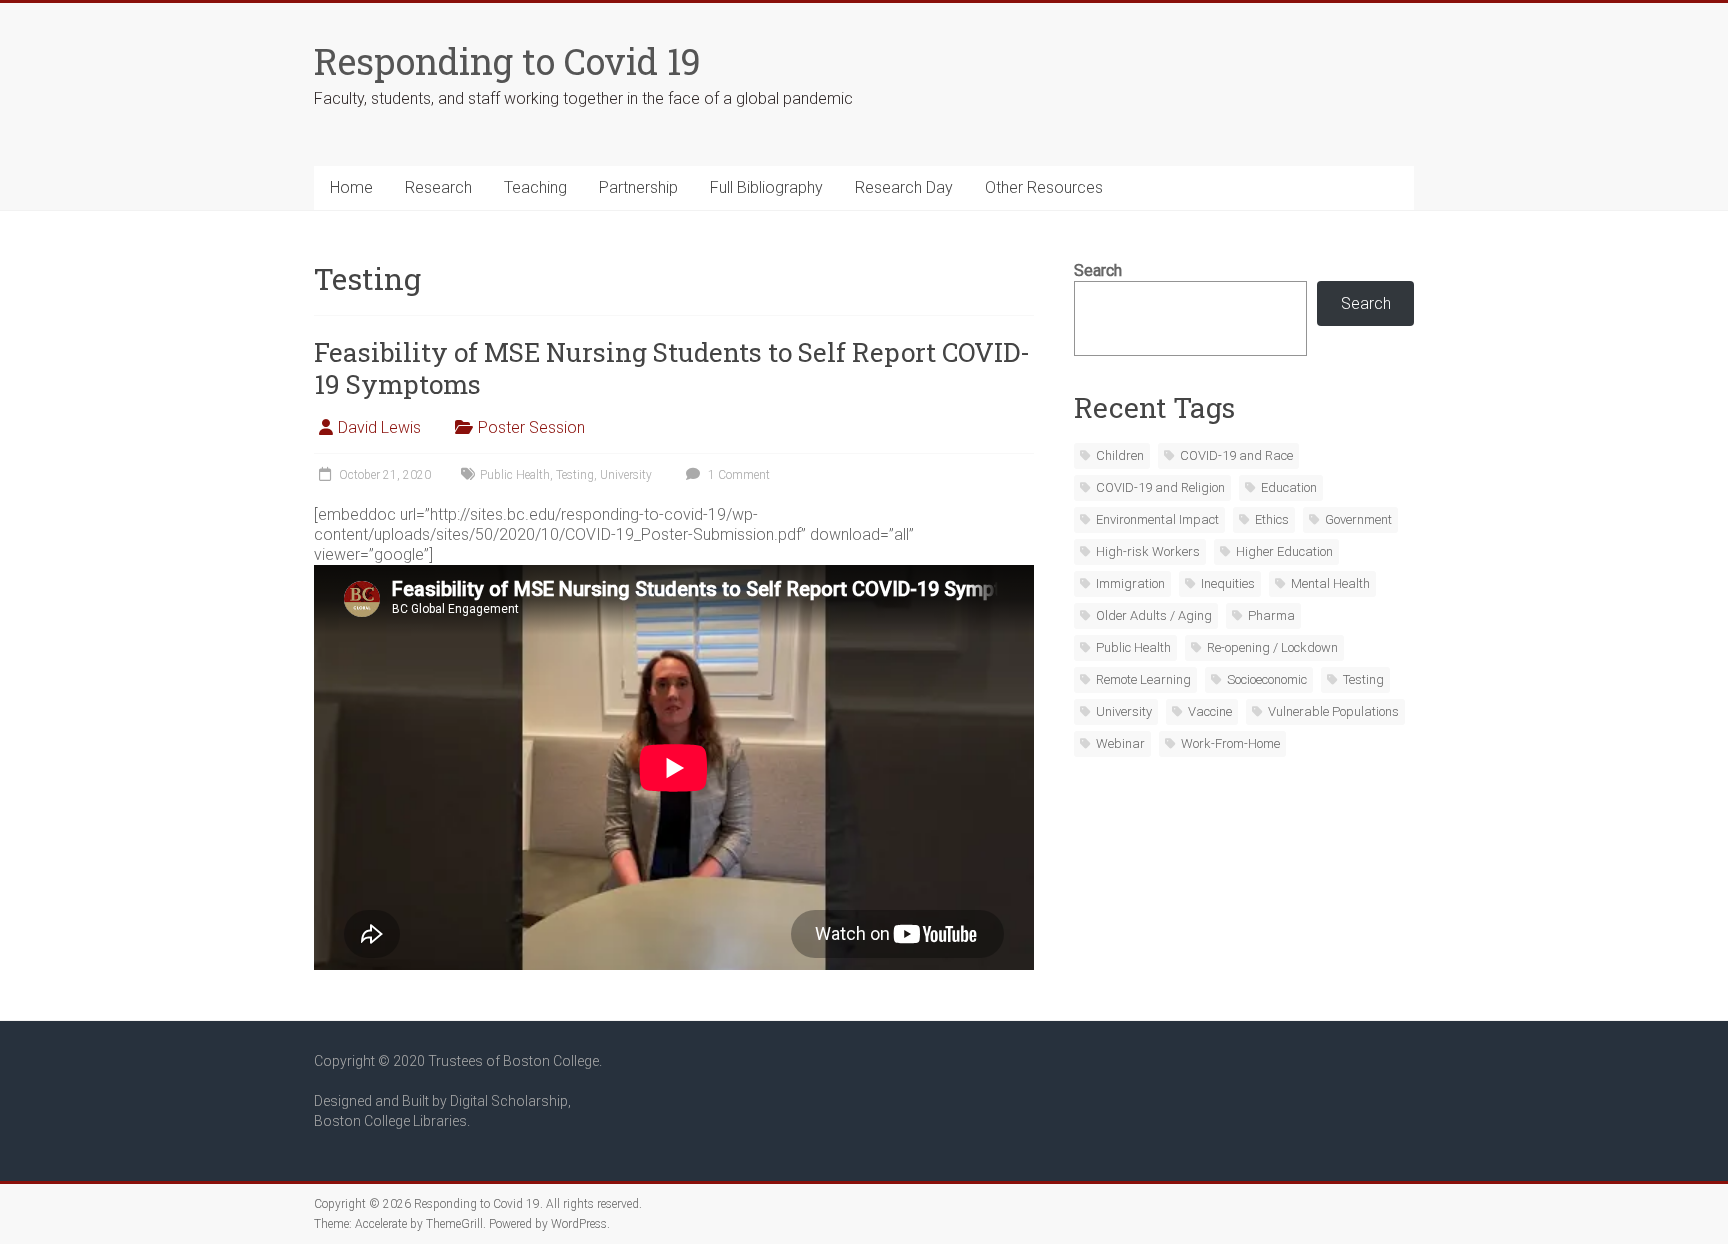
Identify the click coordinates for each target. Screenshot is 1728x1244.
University (626, 475)
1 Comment (737, 475)
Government (1358, 519)
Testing (575, 475)
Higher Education (1284, 551)
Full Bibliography (766, 187)
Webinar (1120, 743)
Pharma (1271, 615)
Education (1289, 487)
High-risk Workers (1148, 551)
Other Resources (1044, 187)
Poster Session (531, 427)
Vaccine (1210, 711)
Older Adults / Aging (1154, 615)
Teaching (535, 187)
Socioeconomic (1267, 679)
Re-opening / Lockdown (1272, 647)
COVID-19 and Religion (1160, 487)
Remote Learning (1143, 679)
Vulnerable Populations (1333, 711)
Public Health (515, 475)
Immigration (1130, 583)
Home (351, 187)
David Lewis (379, 427)
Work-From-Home (1230, 743)
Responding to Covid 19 (507, 61)
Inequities (1228, 583)
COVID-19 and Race (1236, 455)
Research (438, 187)
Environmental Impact (1157, 519)
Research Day (904, 187)
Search (1098, 270)
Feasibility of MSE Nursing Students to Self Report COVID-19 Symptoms (672, 368)
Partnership (638, 187)
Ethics (1272, 519)
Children (1120, 455)
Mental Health (1330, 583)
